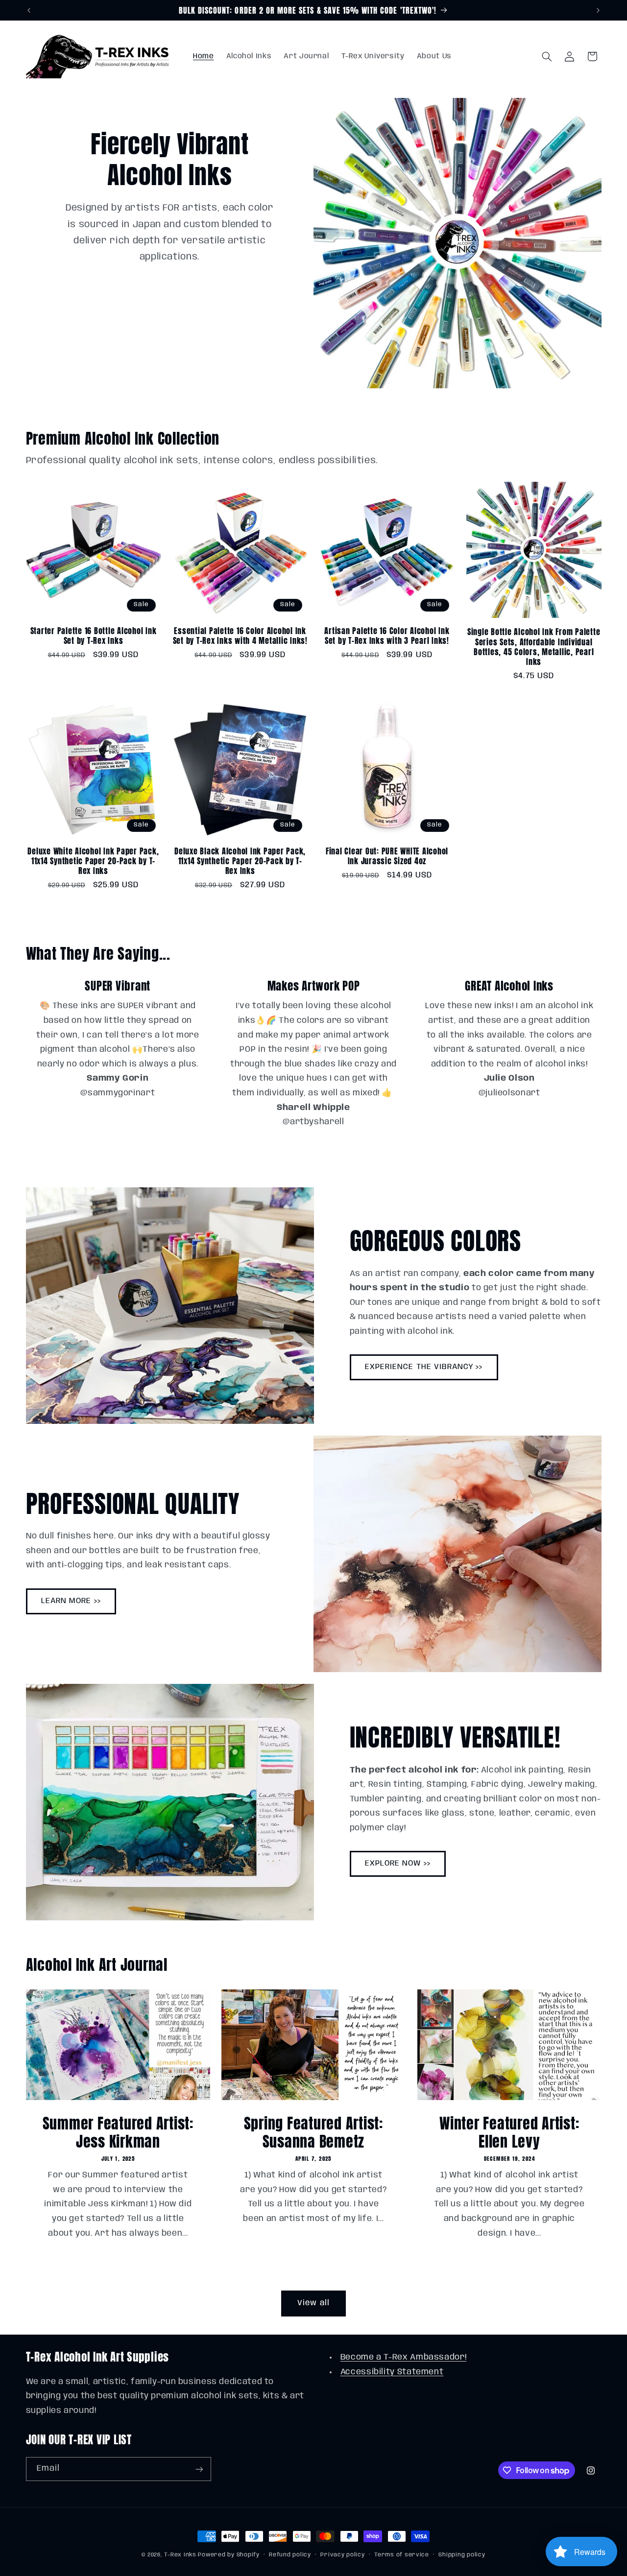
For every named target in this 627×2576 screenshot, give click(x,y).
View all (313, 2303)
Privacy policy (342, 2555)
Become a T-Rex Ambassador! (403, 2357)
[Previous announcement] (29, 10)
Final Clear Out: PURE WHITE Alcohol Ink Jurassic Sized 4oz (387, 856)
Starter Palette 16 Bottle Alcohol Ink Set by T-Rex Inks (94, 636)
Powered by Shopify (229, 2555)
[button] (547, 56)
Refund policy (290, 2555)
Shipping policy (462, 2555)
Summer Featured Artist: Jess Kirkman (118, 2133)
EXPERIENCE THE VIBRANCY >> (424, 1367)
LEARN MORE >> (71, 1601)
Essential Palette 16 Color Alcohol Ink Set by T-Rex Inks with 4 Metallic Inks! (240, 636)
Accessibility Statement (392, 2372)
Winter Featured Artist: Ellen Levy (509, 2133)
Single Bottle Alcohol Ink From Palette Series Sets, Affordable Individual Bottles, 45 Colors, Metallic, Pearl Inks (534, 647)
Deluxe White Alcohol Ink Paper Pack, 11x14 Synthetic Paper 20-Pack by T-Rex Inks (93, 861)
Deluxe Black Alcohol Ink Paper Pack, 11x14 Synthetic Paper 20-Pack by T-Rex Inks (240, 861)
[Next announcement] (598, 10)
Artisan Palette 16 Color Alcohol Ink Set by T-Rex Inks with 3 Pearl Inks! (387, 636)
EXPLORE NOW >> (398, 1863)
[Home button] (99, 56)
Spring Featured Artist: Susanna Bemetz (313, 2133)
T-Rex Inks (180, 2555)
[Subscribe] (199, 2469)
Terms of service (402, 2555)
